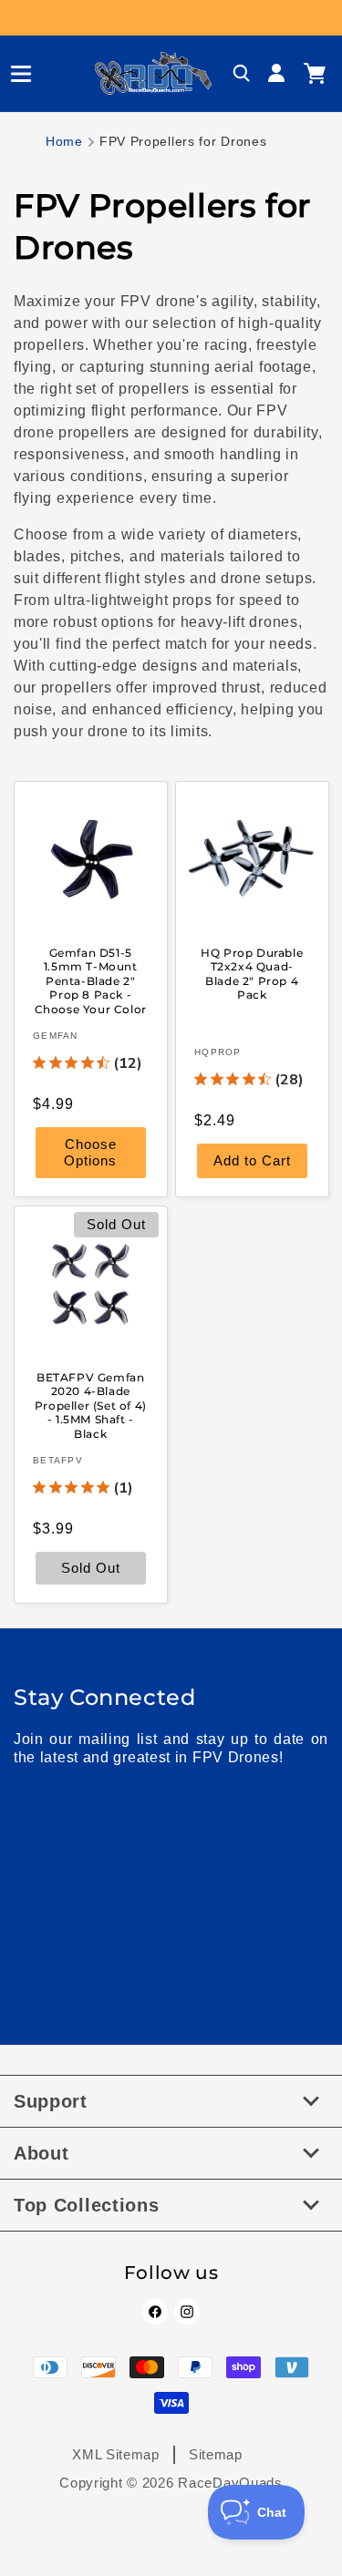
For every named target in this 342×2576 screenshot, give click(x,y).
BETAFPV (58, 1460)
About (41, 2153)
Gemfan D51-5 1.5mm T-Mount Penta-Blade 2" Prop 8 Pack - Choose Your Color (91, 981)
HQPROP (218, 1053)
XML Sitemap (116, 2454)
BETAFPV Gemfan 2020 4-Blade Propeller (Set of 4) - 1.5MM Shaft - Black (91, 1405)
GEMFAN (56, 1037)
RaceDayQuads (230, 2483)
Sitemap (216, 2454)
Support (51, 2101)
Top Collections (87, 2205)
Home (64, 141)
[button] (14, 74)
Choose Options (90, 1153)
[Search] (242, 74)
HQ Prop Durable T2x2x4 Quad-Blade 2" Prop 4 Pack (252, 974)
